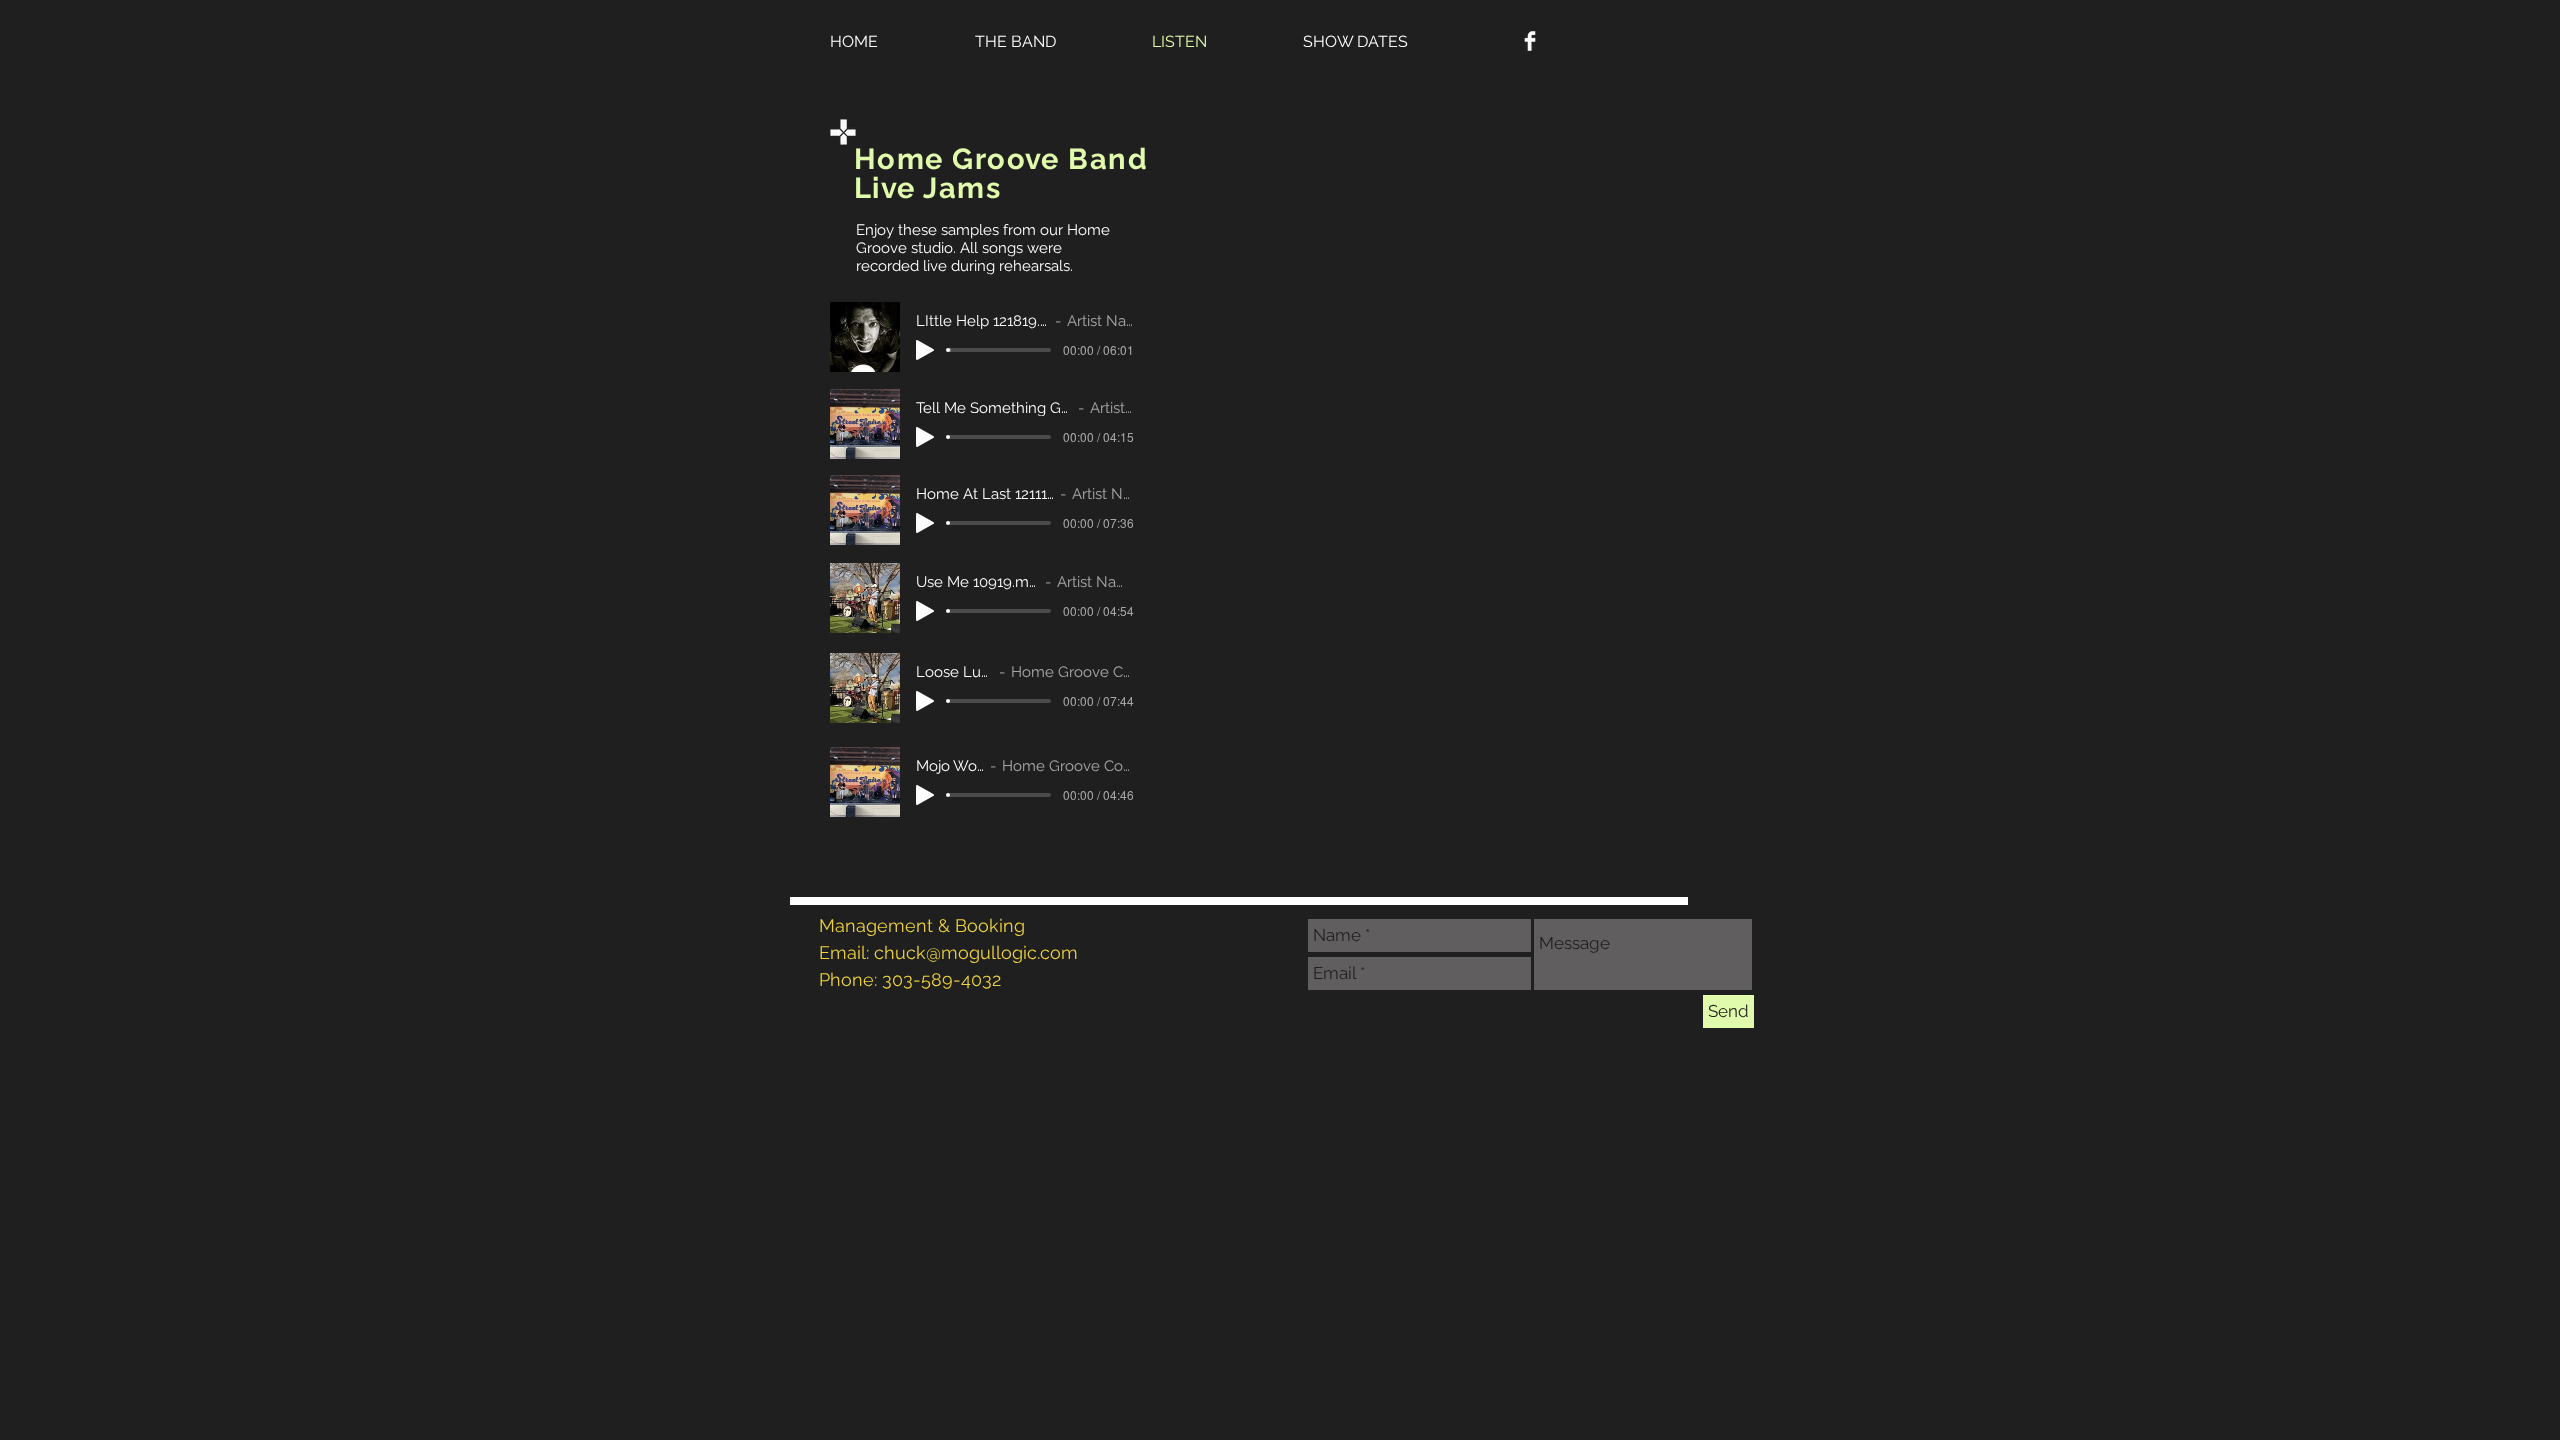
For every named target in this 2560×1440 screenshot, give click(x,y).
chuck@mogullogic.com (976, 952)
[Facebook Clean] (1530, 41)
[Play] (925, 350)
